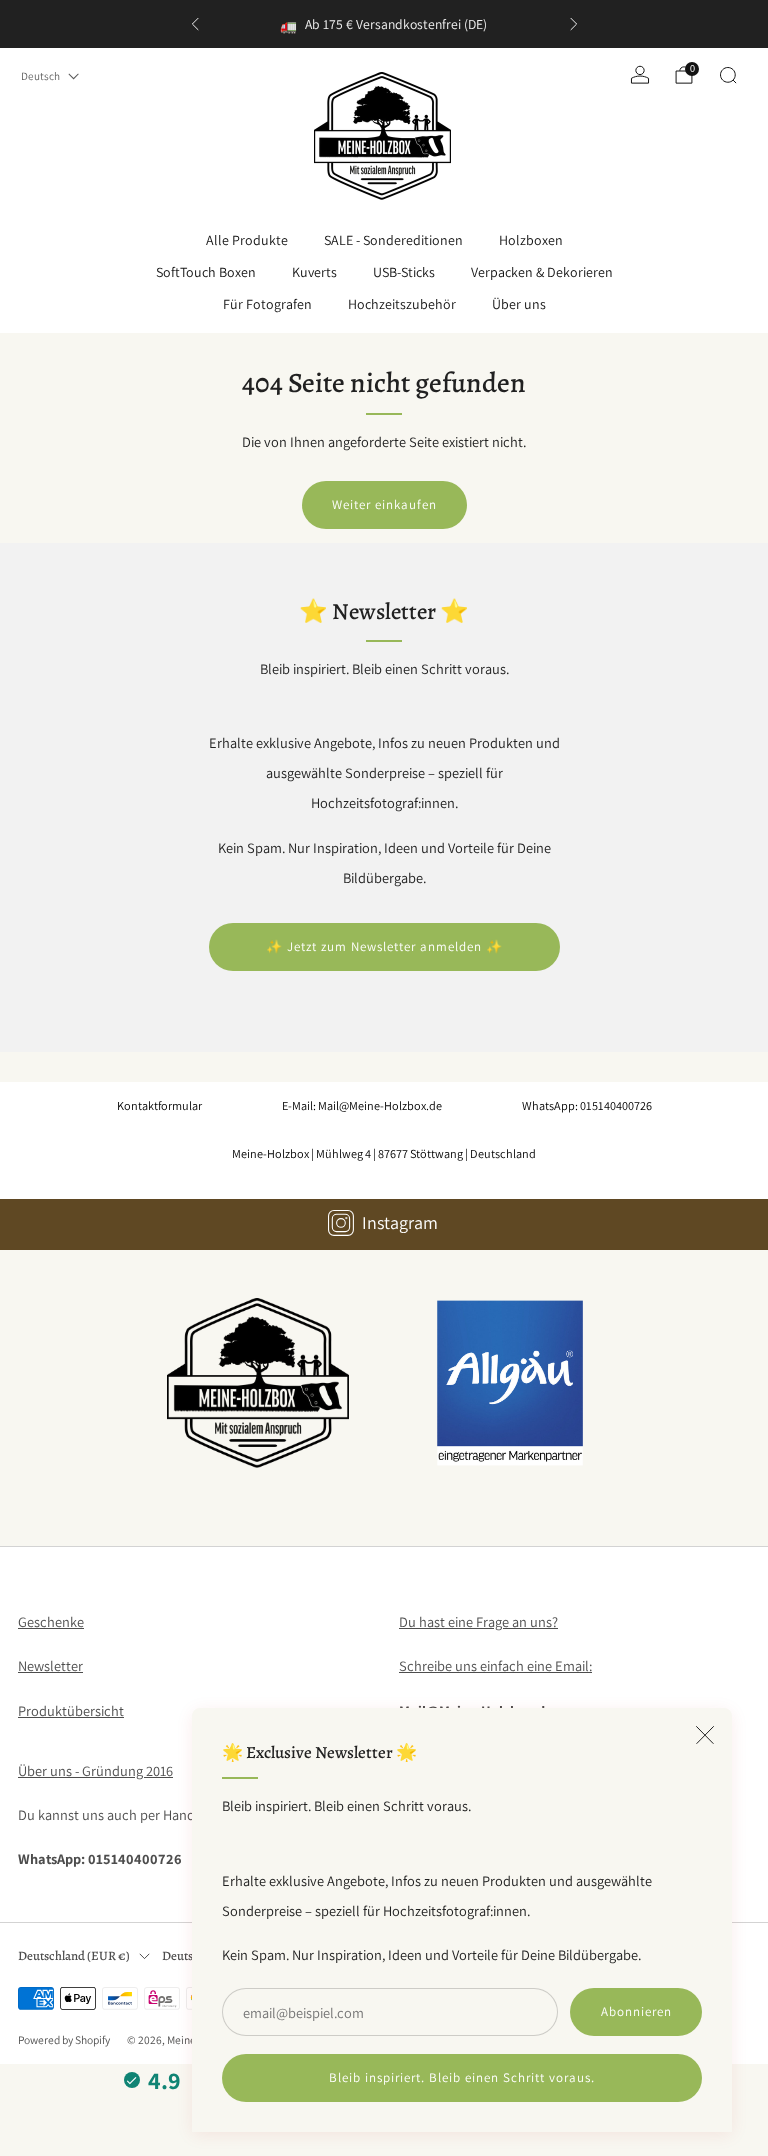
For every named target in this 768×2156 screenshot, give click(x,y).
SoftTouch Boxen (206, 272)
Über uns (519, 304)
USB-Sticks (404, 272)
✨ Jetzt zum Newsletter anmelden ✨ (384, 946)
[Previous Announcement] (195, 24)
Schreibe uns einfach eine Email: (495, 1665)
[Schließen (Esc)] (705, 1735)
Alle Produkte (247, 240)
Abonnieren (636, 2011)
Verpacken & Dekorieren (542, 272)
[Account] (640, 75)
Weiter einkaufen (384, 504)
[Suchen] (728, 75)
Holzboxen (531, 240)
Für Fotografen (267, 304)
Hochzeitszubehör (402, 304)
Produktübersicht (71, 1710)
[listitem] (384, 24)
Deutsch (40, 76)
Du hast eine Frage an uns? (478, 1621)
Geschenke (51, 1621)
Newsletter (50, 1665)
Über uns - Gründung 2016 (95, 1770)
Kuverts (314, 272)
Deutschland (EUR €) (74, 1955)
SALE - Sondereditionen (393, 240)
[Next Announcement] (574, 24)
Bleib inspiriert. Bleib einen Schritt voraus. (462, 2077)
